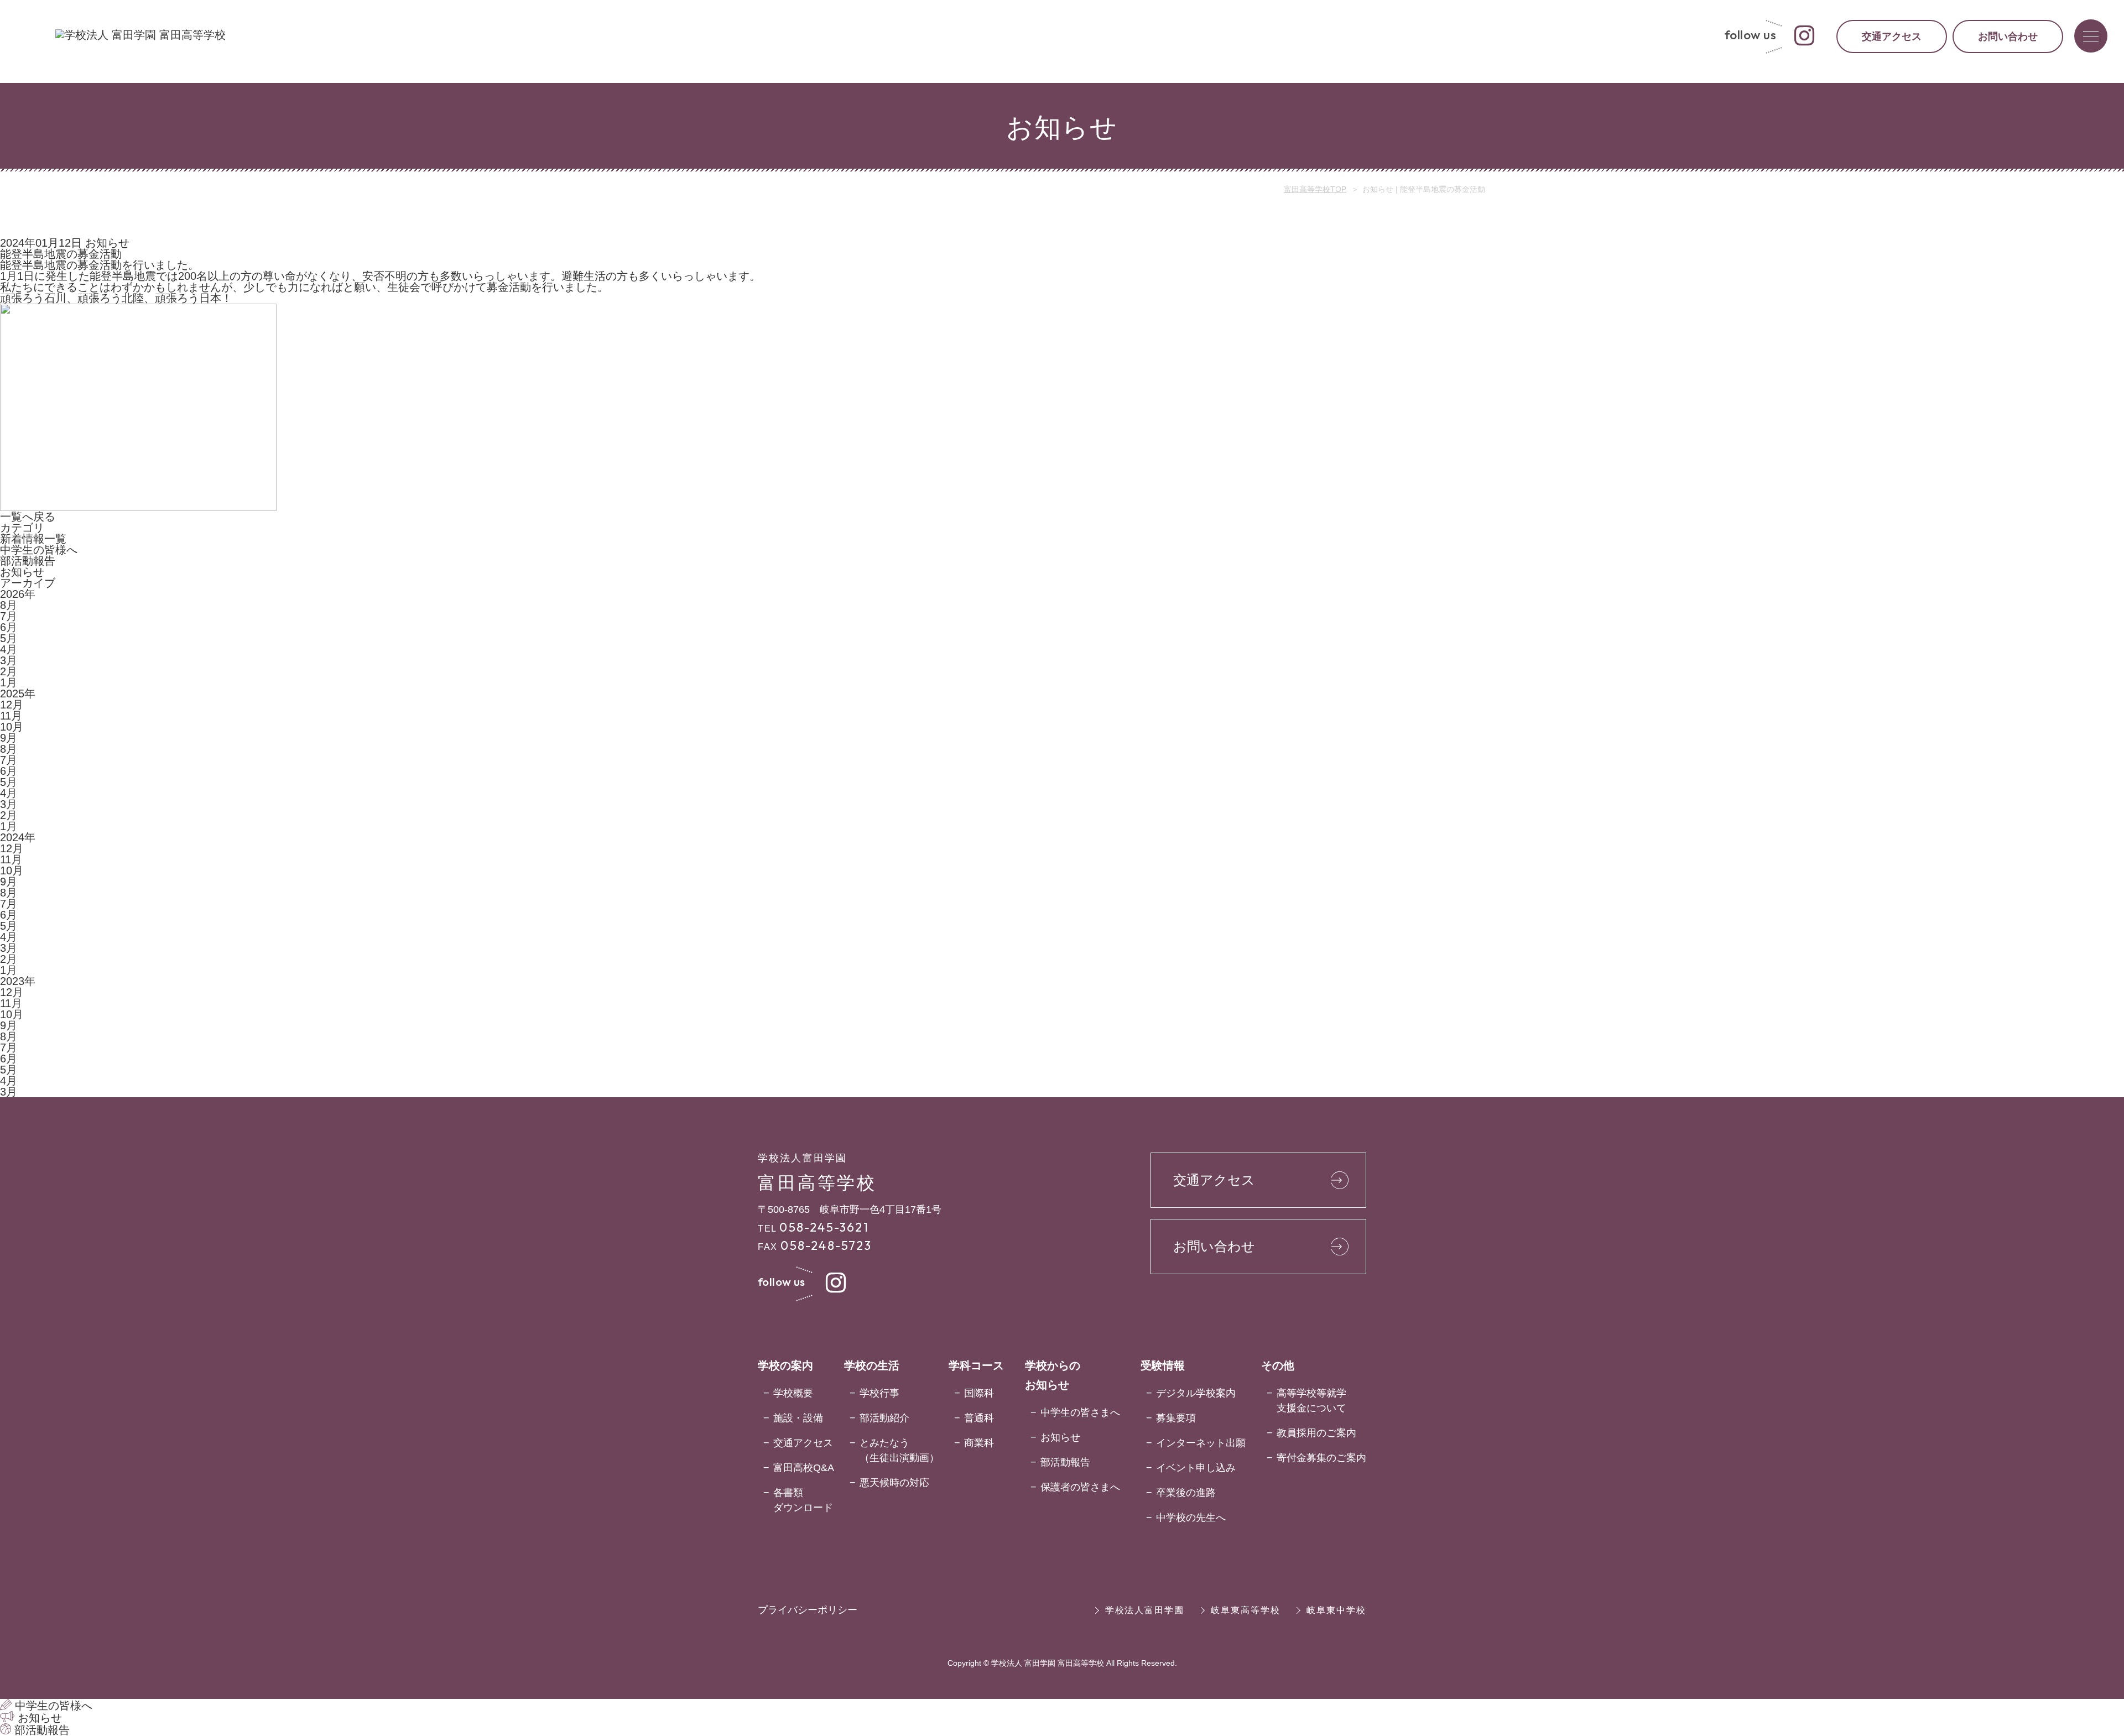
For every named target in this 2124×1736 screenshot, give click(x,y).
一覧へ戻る (28, 517)
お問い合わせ (2008, 37)
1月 (9, 682)
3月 (9, 660)
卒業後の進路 (1186, 1493)
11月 (11, 716)
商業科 (979, 1443)
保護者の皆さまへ (1080, 1487)
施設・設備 (798, 1418)
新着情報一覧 (33, 539)
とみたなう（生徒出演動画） (899, 1450)
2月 (9, 671)
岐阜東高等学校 (1245, 1610)
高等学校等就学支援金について (1311, 1401)
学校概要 (793, 1393)
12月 (12, 705)
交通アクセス (1892, 37)
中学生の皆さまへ (1080, 1412)
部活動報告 (28, 561)
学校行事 (879, 1393)
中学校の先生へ (1191, 1518)
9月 (9, 738)
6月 (9, 627)
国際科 (979, 1393)
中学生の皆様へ (39, 550)
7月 (9, 616)
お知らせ (22, 572)
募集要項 (1176, 1418)
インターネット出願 (1201, 1443)
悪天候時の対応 (894, 1483)
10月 (12, 727)
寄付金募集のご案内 (1321, 1458)
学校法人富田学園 (1145, 1610)
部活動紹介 (884, 1418)
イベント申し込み (1196, 1468)
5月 (9, 638)
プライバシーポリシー (808, 1610)
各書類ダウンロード (803, 1500)
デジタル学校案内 (1196, 1393)
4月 (9, 649)
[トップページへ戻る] (140, 35)
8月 (9, 605)
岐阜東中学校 (1336, 1610)
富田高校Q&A (804, 1468)
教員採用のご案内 (1316, 1433)
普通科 (979, 1418)
